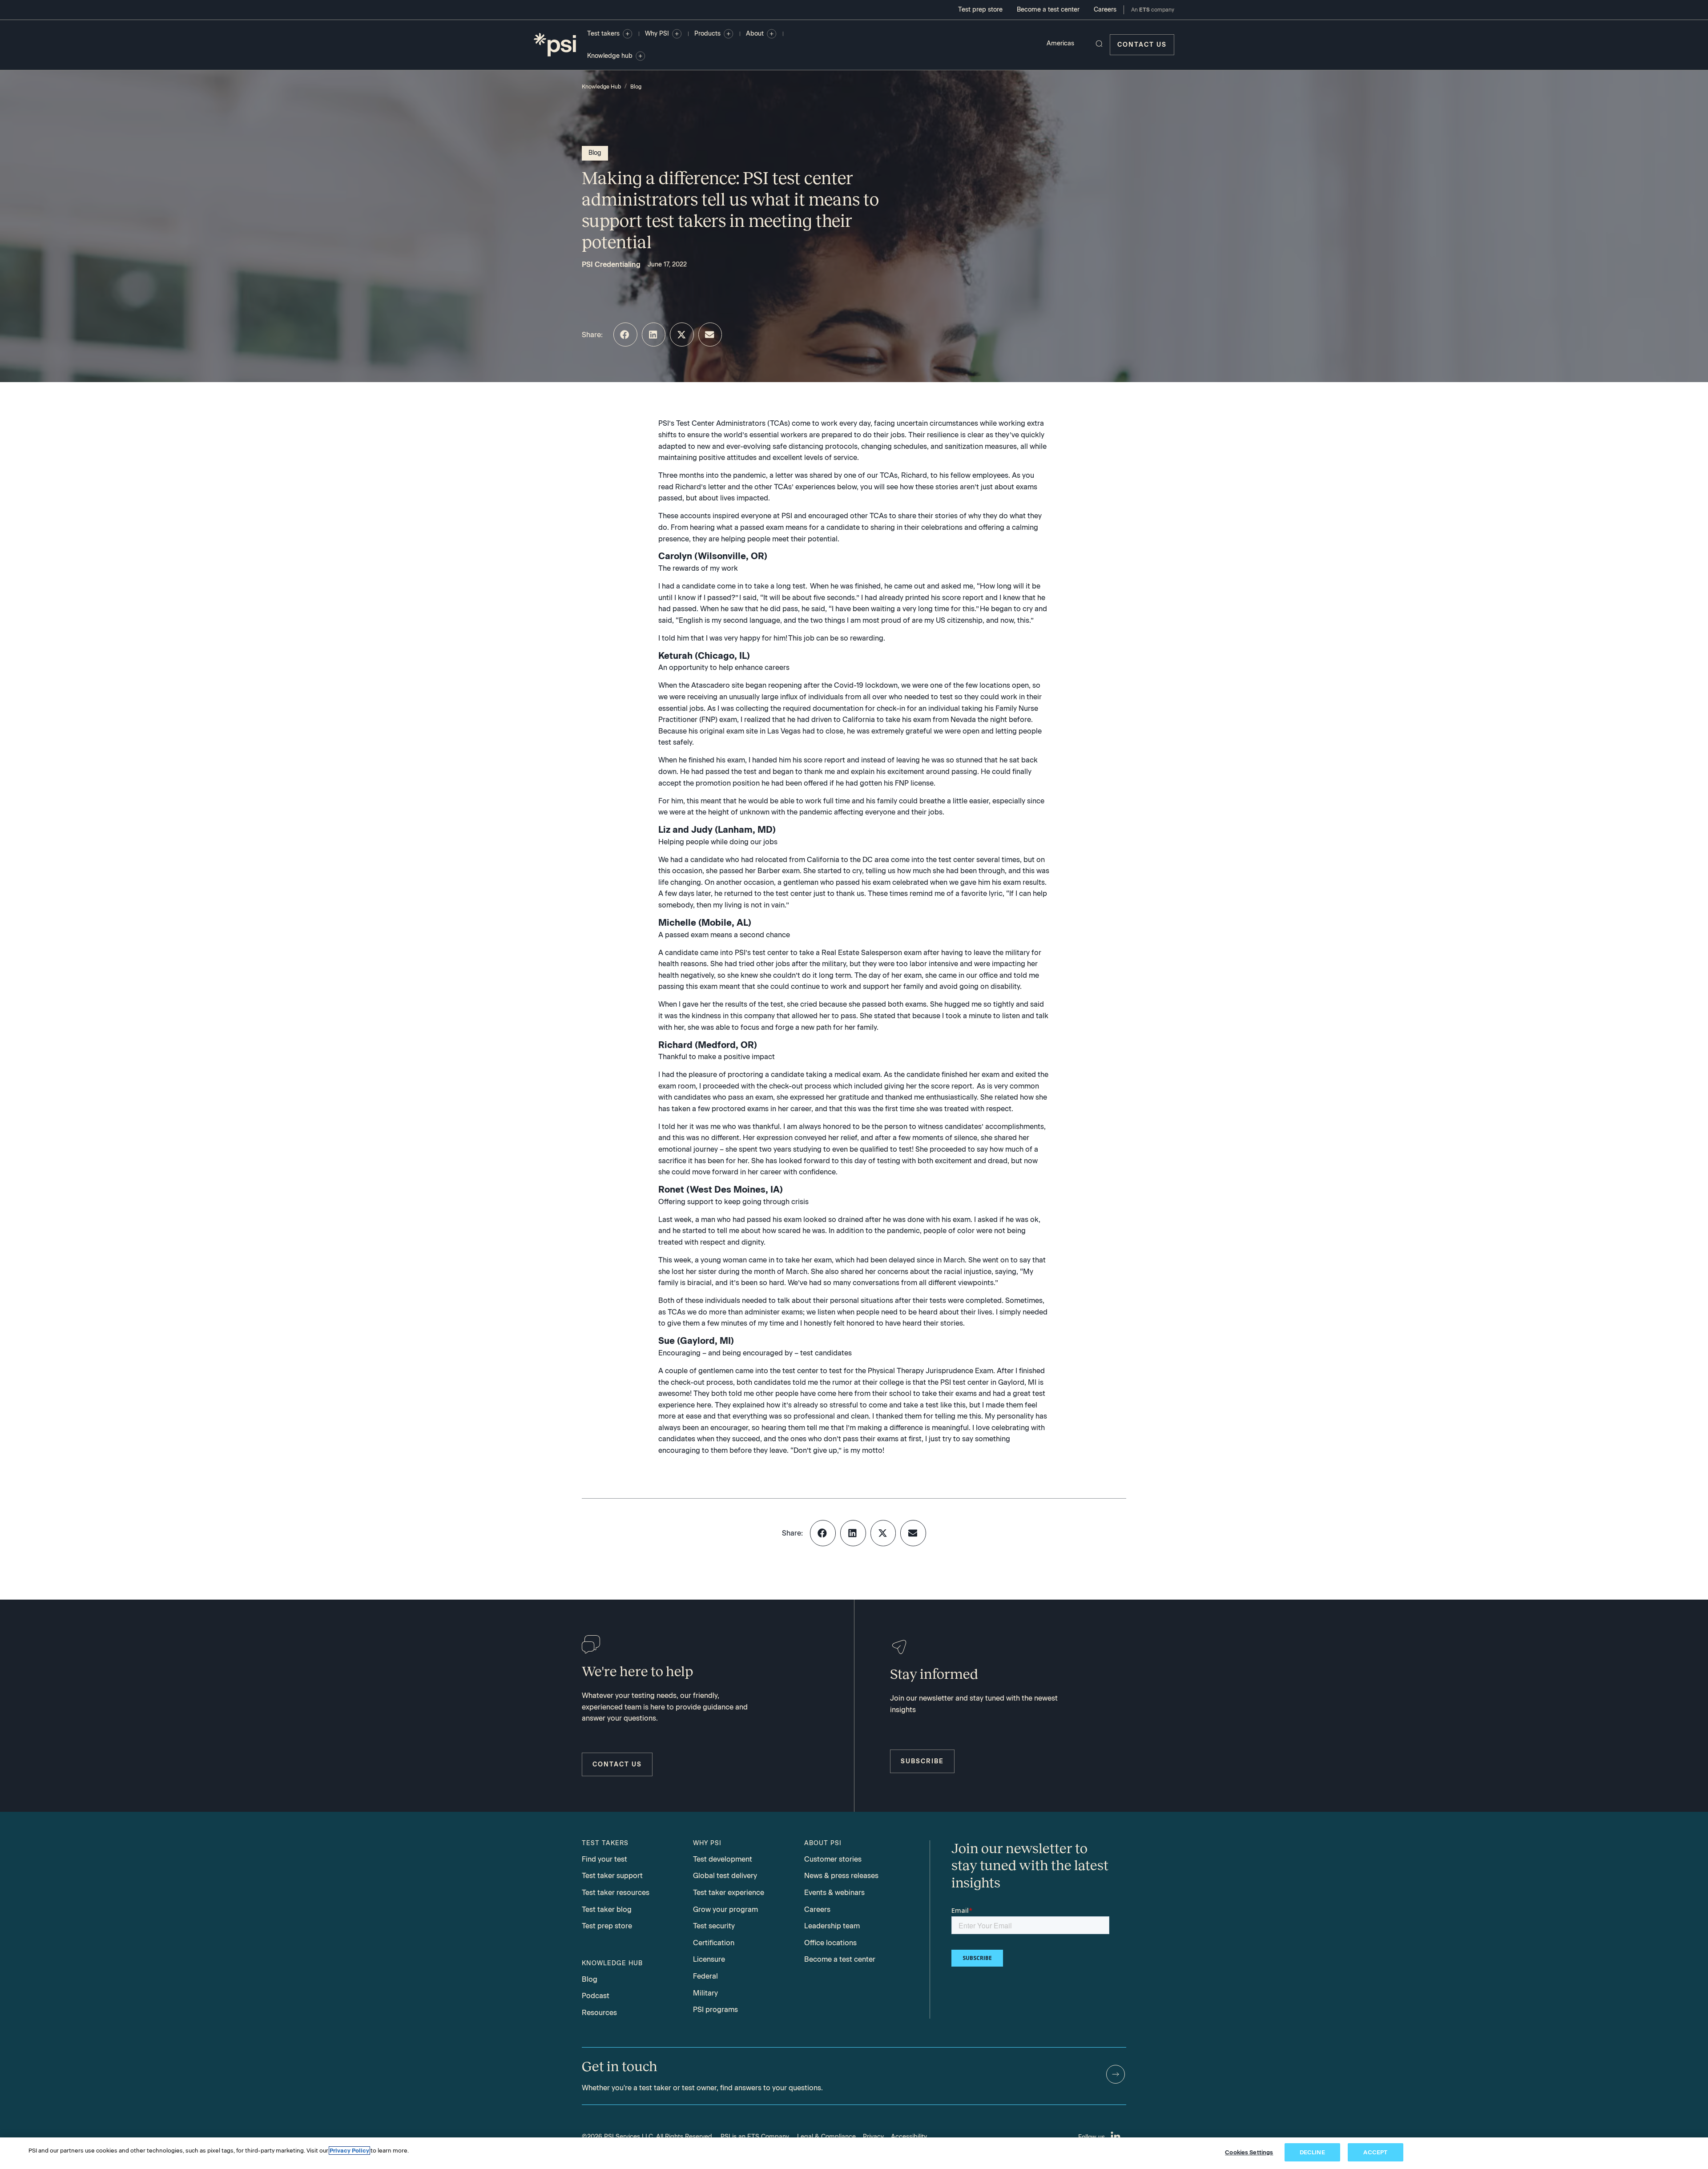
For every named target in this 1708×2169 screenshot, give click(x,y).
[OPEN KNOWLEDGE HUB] (640, 56)
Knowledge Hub (601, 87)
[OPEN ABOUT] (772, 34)
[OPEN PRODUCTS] (729, 34)
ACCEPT (1375, 2152)
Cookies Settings (1249, 2152)
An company (1153, 10)
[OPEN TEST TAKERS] (628, 34)
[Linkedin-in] (1116, 2137)
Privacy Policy (349, 2151)
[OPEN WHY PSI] (677, 34)
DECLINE (1312, 2152)
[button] (625, 335)
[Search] (1099, 44)
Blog (636, 87)
